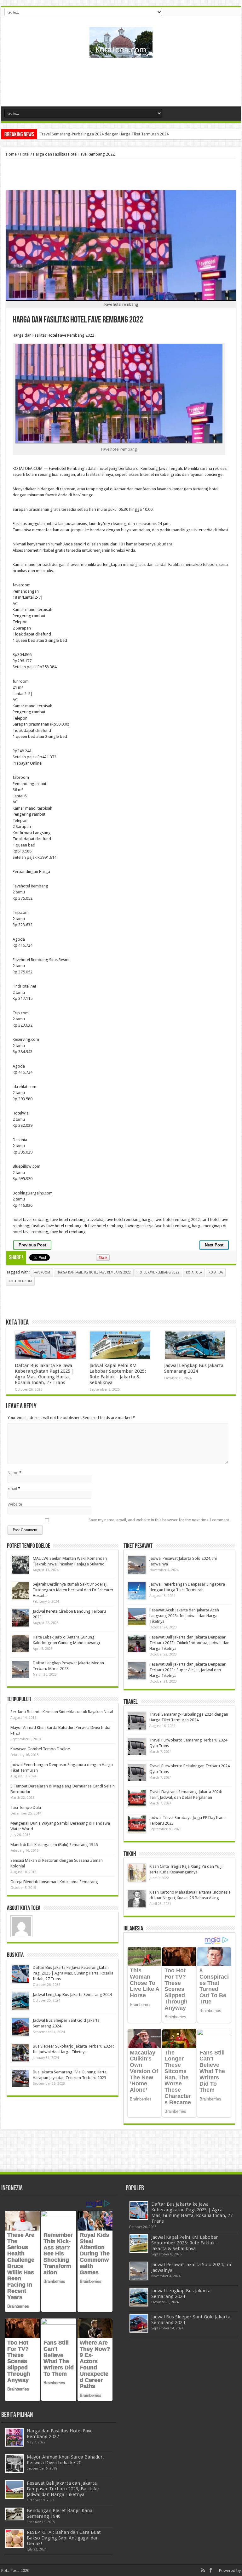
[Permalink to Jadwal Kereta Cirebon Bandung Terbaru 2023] (20, 1618)
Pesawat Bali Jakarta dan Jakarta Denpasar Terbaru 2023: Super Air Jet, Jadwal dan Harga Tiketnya (187, 1670)
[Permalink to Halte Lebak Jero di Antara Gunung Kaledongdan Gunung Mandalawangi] (20, 1644)
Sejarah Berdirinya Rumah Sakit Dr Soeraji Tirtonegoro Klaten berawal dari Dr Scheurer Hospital (73, 1590)
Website (15, 1504)
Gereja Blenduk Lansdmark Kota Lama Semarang (54, 1882)
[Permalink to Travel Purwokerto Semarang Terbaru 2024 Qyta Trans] (137, 1747)
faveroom (42, 1272)
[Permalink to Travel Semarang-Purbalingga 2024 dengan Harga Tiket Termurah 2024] (137, 1721)
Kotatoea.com (20, 1281)
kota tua (216, 1272)
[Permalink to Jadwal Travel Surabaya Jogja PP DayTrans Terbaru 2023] (137, 1824)
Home (11, 154)
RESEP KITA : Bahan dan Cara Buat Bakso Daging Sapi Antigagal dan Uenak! (64, 2538)
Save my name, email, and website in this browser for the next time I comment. (159, 1520)
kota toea (194, 1272)
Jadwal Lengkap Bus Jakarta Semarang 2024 (194, 1368)
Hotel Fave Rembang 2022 (158, 1272)
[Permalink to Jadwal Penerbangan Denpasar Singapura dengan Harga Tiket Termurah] (137, 1591)
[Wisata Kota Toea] (121, 53)
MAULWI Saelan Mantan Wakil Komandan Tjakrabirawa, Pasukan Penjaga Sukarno (113, 134)
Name (13, 1473)
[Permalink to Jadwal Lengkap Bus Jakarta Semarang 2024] (195, 1345)
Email (12, 1488)
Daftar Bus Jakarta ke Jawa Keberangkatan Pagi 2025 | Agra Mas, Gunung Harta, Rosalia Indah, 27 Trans (45, 1374)
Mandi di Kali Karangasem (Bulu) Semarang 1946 (54, 1845)
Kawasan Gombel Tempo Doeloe (40, 1749)
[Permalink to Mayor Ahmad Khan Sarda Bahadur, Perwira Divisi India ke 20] (14, 2463)
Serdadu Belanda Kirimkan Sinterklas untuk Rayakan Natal (62, 1712)
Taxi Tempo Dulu (26, 1807)
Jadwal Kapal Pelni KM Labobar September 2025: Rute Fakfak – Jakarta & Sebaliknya (118, 1374)
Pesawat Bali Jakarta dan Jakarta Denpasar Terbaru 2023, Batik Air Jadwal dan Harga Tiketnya (63, 2489)
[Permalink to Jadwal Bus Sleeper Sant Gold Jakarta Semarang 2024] (20, 2027)
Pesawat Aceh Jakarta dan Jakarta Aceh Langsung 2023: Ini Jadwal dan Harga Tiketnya (184, 1616)
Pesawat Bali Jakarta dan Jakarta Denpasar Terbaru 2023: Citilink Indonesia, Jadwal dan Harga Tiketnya (189, 1643)
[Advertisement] (121, 84)
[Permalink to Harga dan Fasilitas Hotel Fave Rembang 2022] (14, 2437)
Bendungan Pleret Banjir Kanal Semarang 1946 (60, 2513)
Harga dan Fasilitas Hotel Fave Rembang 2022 (94, 1272)
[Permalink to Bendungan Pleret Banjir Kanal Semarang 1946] (14, 2514)
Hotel (25, 154)
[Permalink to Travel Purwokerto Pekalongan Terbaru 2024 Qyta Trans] (137, 1772)
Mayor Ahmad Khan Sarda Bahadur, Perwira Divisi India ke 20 (65, 2460)
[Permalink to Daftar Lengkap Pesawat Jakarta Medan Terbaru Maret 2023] (20, 1670)
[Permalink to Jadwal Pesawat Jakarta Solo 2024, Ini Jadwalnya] (137, 1565)
